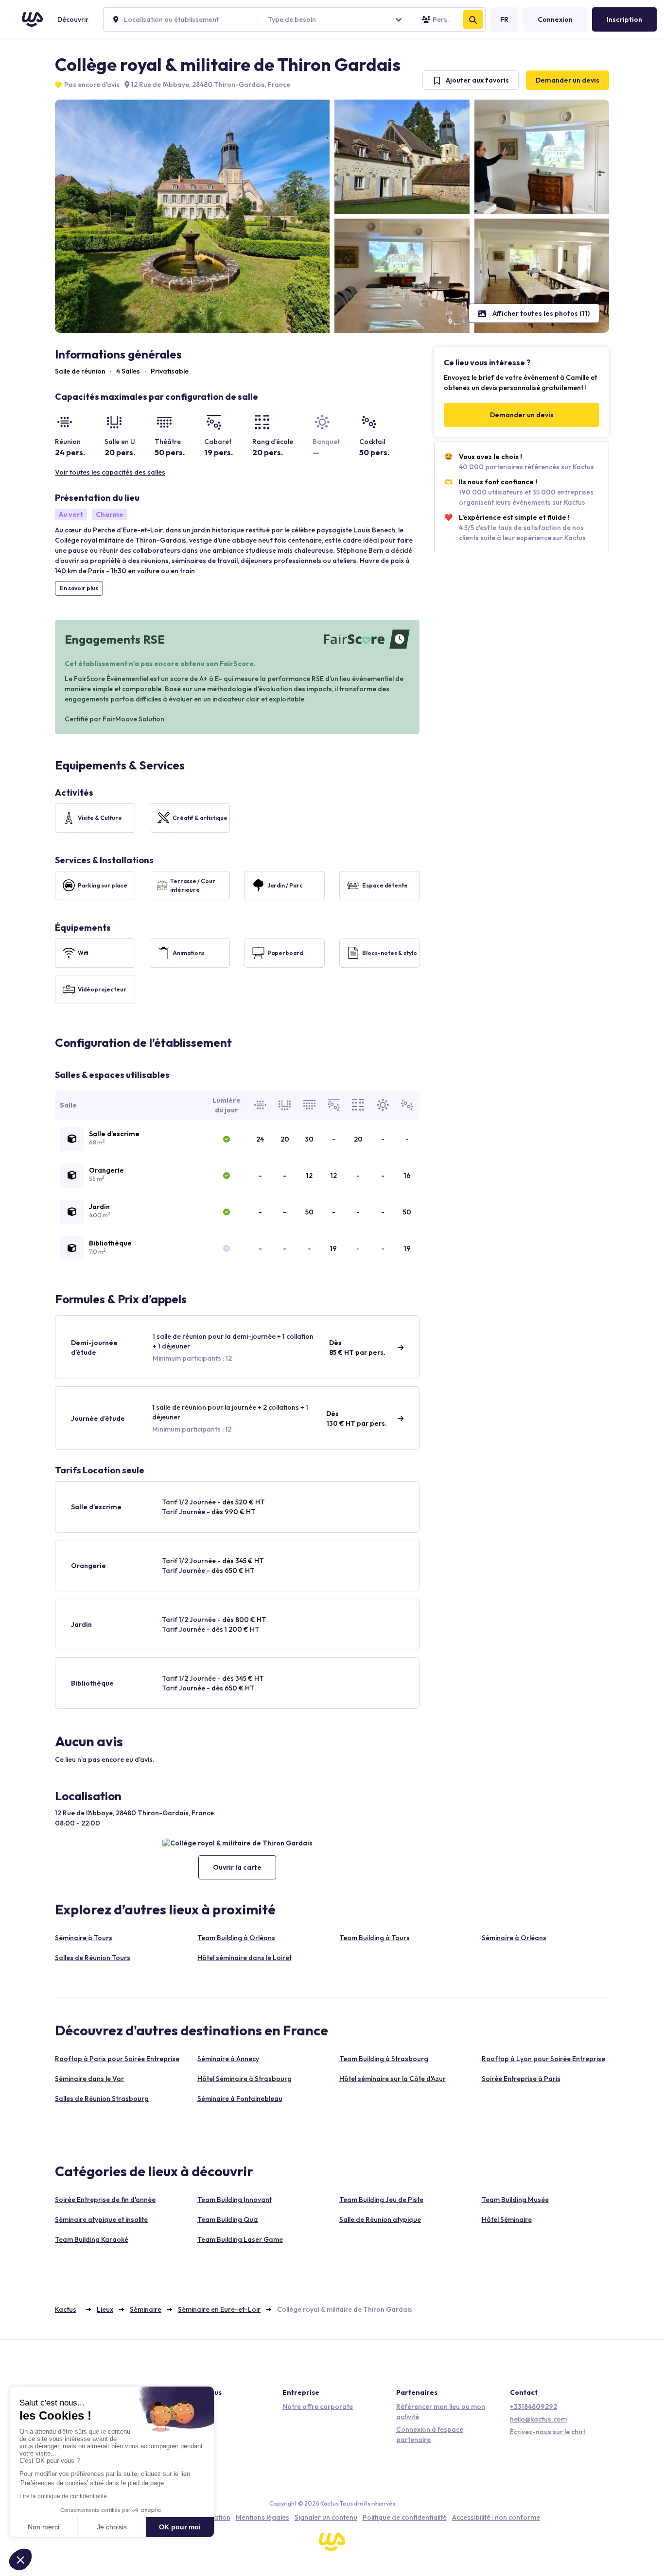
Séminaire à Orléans (514, 1938)
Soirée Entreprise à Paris (521, 2079)
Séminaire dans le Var (89, 2079)
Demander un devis (568, 80)
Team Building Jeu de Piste (381, 2200)
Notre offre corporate (318, 2406)
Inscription (624, 19)
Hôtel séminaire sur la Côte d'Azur (393, 2079)
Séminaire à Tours (84, 1938)
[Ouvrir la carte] (237, 1843)
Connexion (555, 19)
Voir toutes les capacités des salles (110, 472)
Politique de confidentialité (405, 2517)
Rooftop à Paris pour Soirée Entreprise (117, 2059)
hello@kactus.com (538, 2419)
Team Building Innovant (235, 2200)
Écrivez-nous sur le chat (548, 2432)
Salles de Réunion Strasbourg (102, 2098)
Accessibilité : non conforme (496, 2517)
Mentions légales (262, 2517)
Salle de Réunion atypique (380, 2219)
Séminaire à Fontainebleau (240, 2098)
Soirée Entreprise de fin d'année (105, 2200)
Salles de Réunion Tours (93, 1958)
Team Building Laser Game (240, 2239)
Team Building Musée (515, 2200)
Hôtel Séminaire (507, 2219)
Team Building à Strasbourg (384, 2059)
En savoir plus (79, 588)
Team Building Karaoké (92, 2239)
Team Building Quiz (228, 2219)
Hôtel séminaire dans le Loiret (245, 1958)
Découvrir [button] (73, 19)
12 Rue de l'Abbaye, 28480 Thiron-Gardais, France (210, 85)
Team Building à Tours (375, 1938)
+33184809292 (533, 2406)
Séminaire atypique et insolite (101, 2219)
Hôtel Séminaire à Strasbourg (245, 2079)
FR (504, 19)
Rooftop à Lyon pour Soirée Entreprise (543, 2059)
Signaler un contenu (326, 2517)
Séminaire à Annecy (228, 2059)
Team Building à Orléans (236, 1938)
